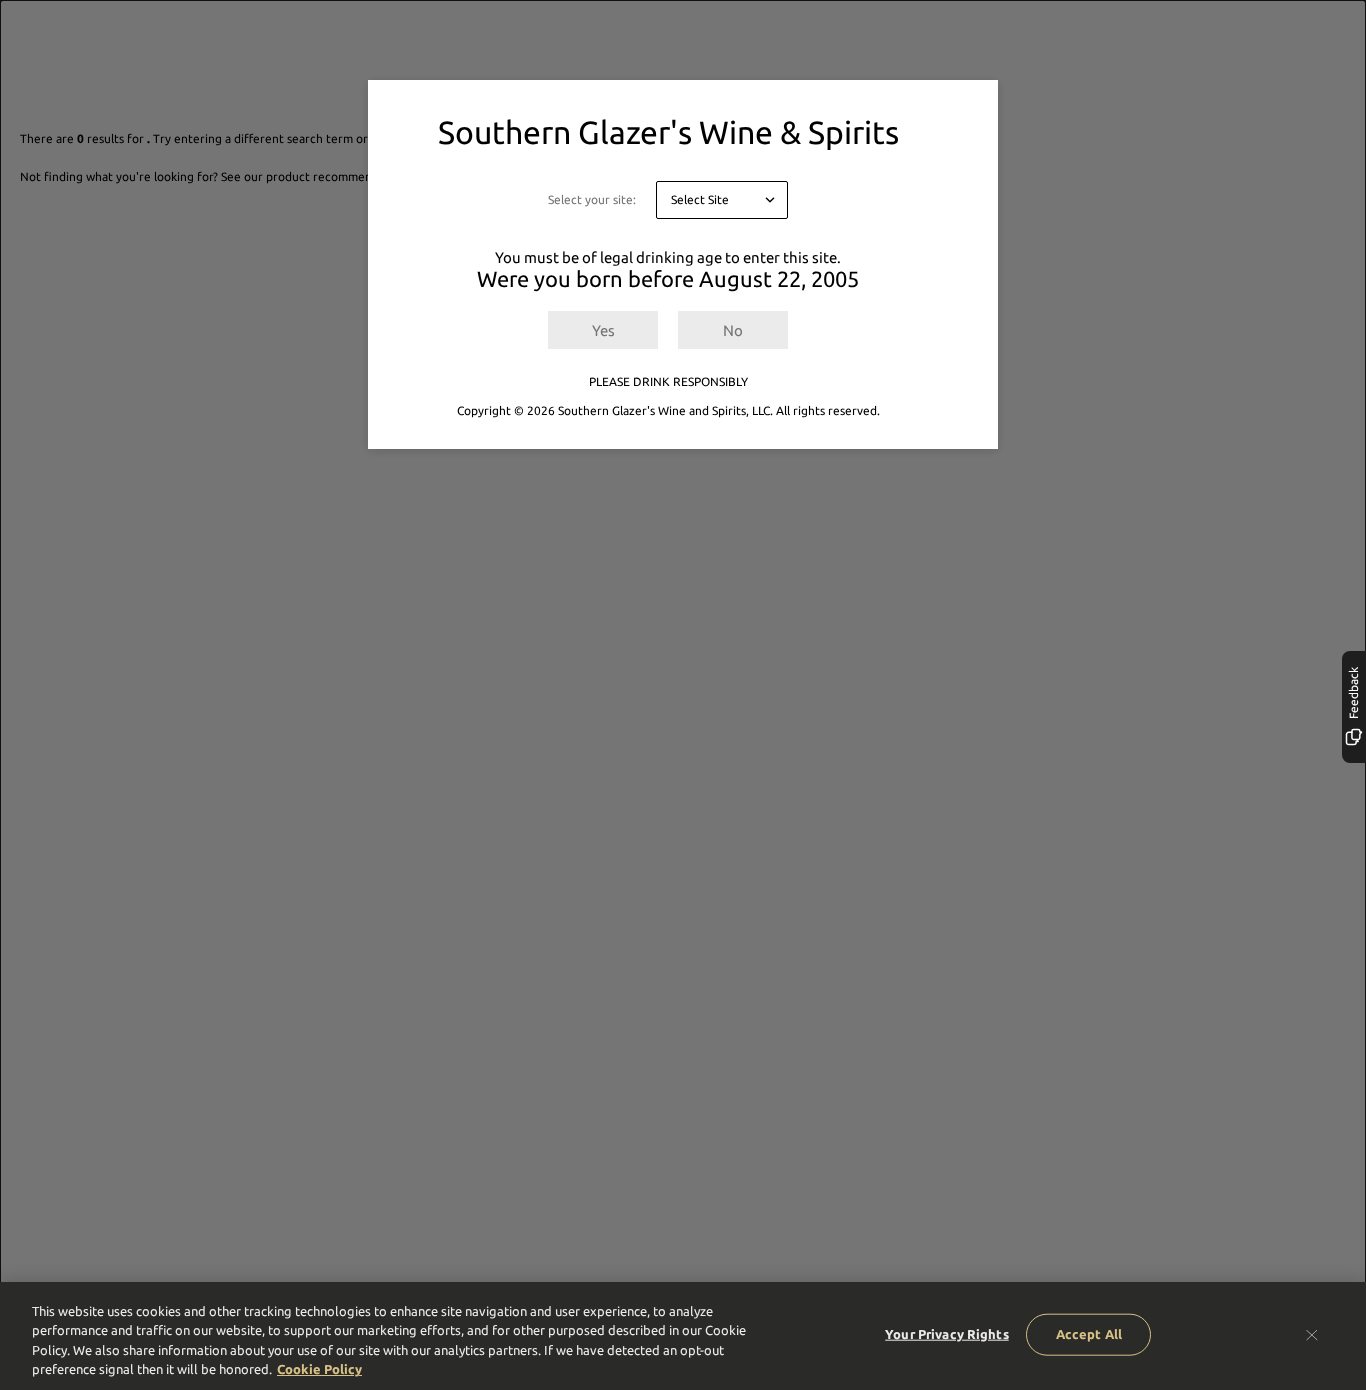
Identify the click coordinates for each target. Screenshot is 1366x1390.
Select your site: (592, 199)
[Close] (1312, 1334)
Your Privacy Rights (946, 1334)
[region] (683, 1336)
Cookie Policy (319, 1369)
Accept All (1089, 1334)
